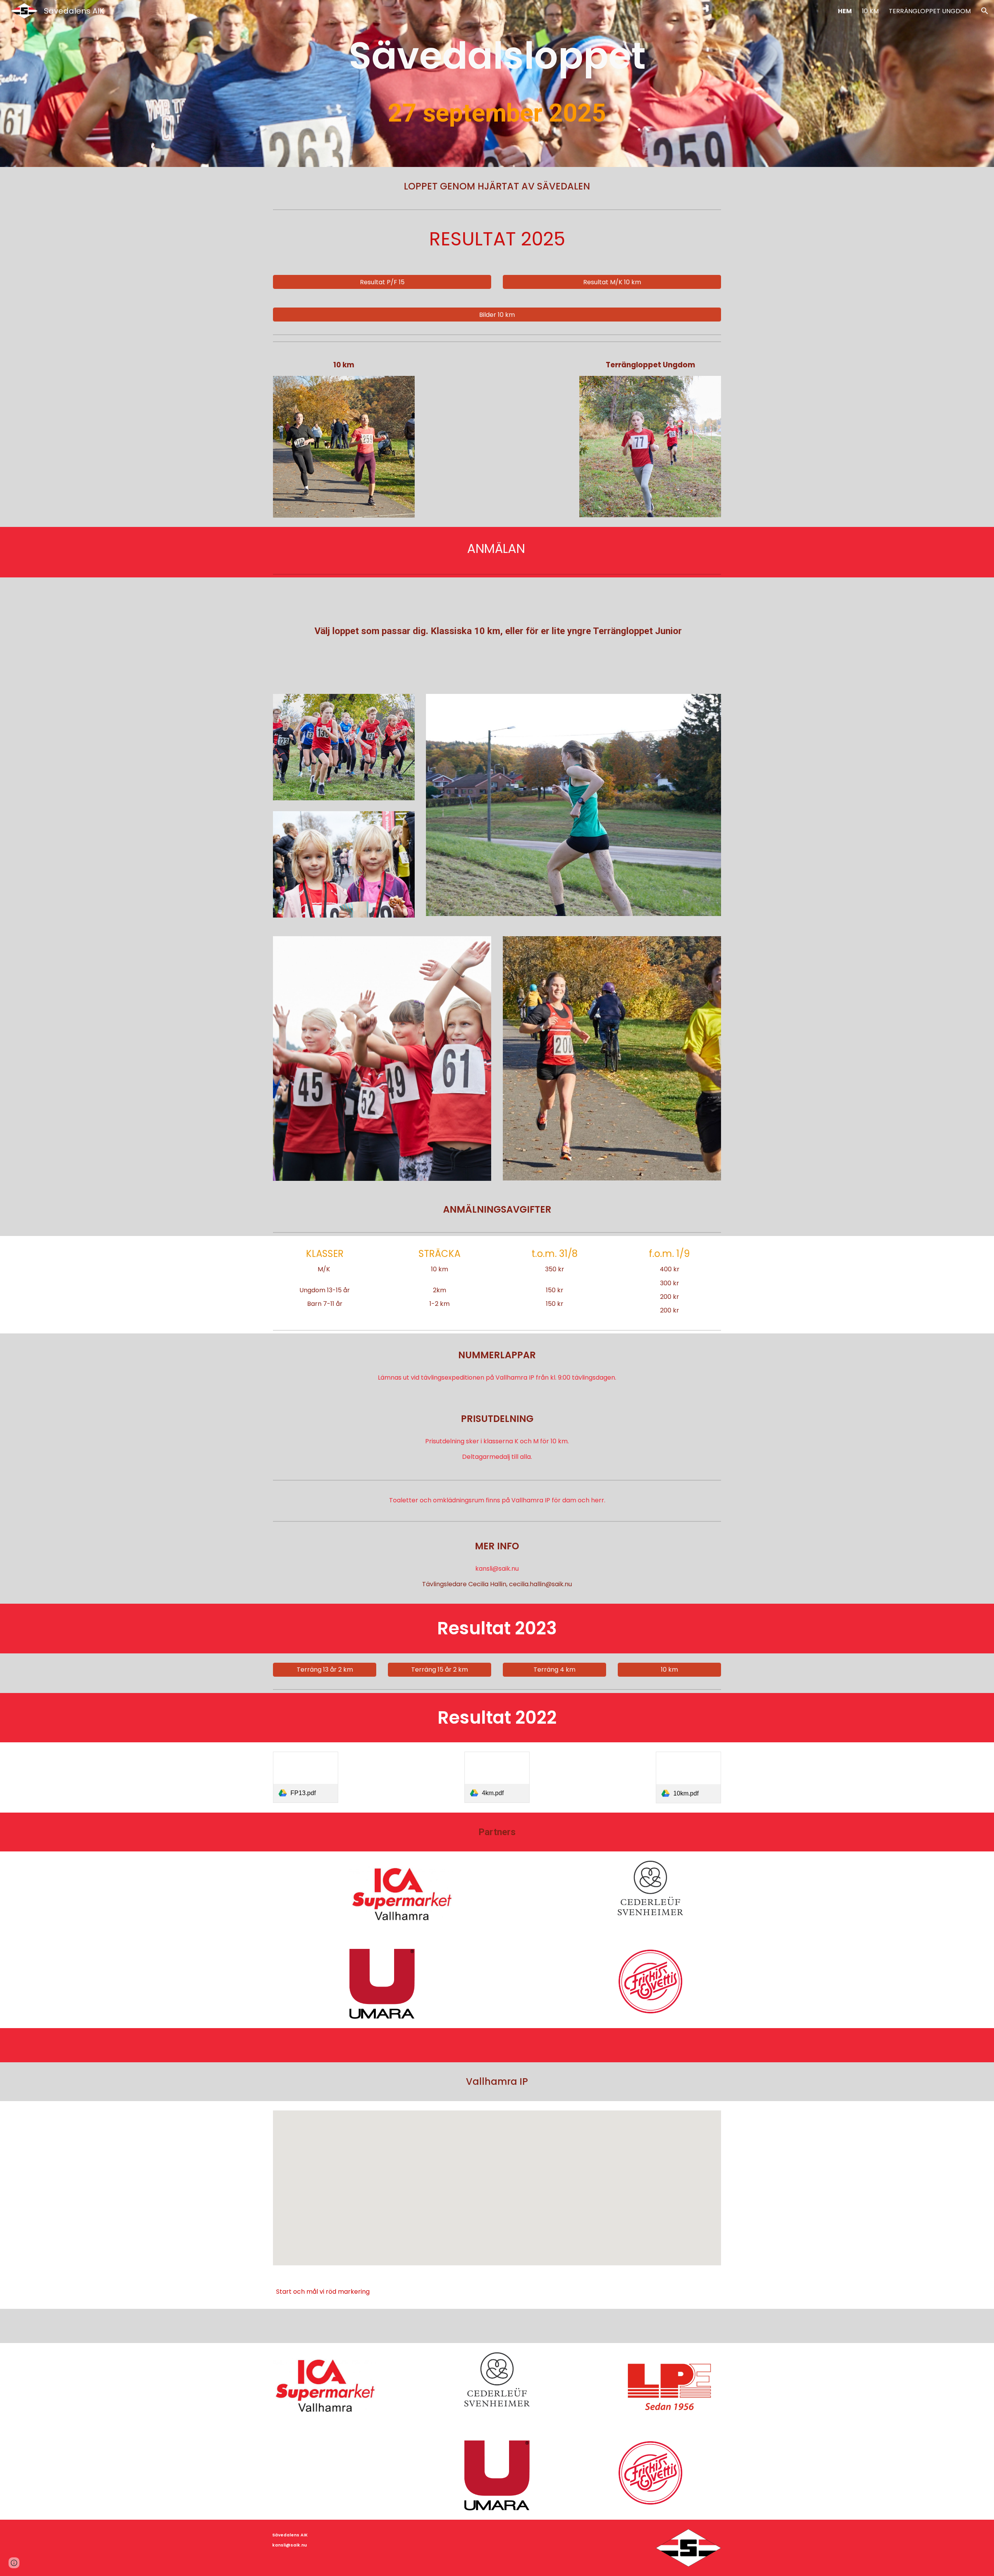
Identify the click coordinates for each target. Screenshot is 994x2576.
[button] (985, 11)
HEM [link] (845, 11)
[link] (306, 1777)
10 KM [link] (870, 11)
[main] (497, 56)
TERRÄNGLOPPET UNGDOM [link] (930, 11)
